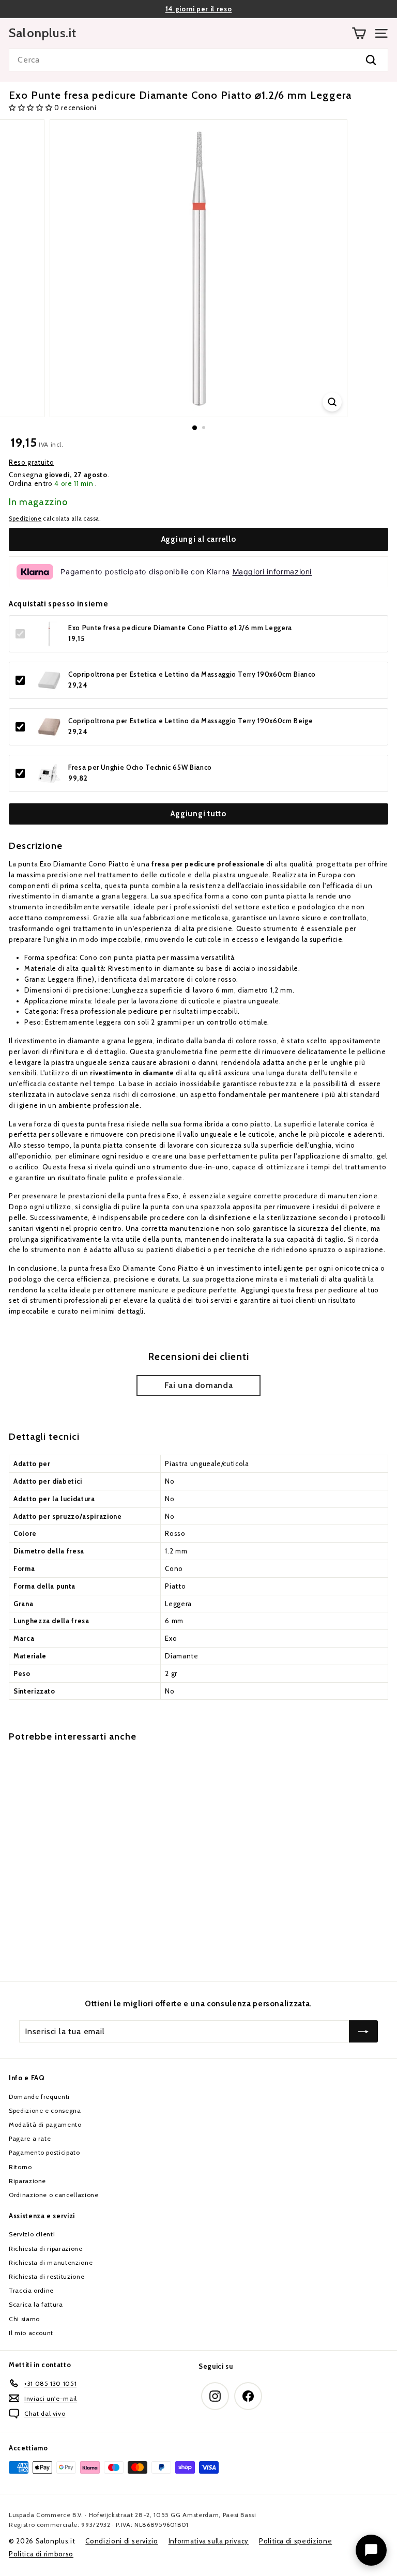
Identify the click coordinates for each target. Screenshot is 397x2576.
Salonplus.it (43, 33)
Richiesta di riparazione (46, 2249)
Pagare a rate (30, 2138)
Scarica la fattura (36, 2304)
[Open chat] (371, 2550)
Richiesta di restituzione (47, 2276)
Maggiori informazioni (272, 571)
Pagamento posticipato (44, 2152)
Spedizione (25, 519)
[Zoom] (332, 402)
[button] (32, 108)
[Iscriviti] (363, 2032)
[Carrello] (359, 33)
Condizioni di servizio (121, 2541)
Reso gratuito (31, 462)
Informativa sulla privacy (209, 2541)
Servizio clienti (32, 2234)
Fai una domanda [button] (199, 1385)
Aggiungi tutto (198, 814)
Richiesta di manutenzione (51, 2262)
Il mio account (31, 2333)
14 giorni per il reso (199, 9)
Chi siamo (24, 2319)
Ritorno (20, 2167)
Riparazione (27, 2181)
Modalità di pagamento (45, 2124)
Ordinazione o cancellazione (54, 2195)
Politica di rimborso (41, 2554)
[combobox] (198, 60)
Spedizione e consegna (45, 2110)
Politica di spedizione (295, 2541)
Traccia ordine (31, 2290)
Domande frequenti (39, 2097)
